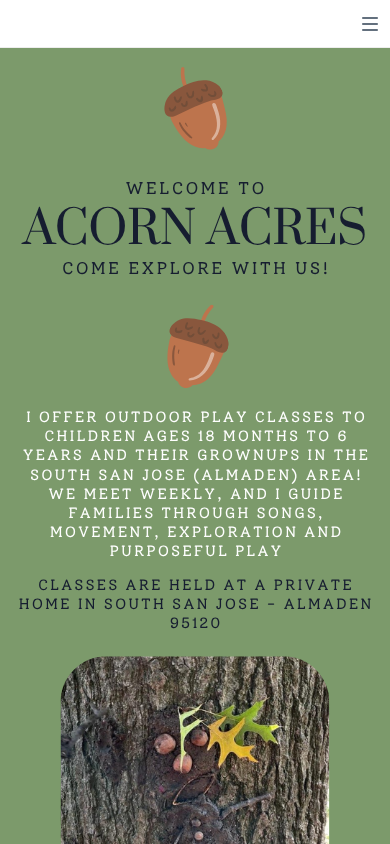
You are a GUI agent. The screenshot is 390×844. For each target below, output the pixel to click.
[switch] (370, 24)
